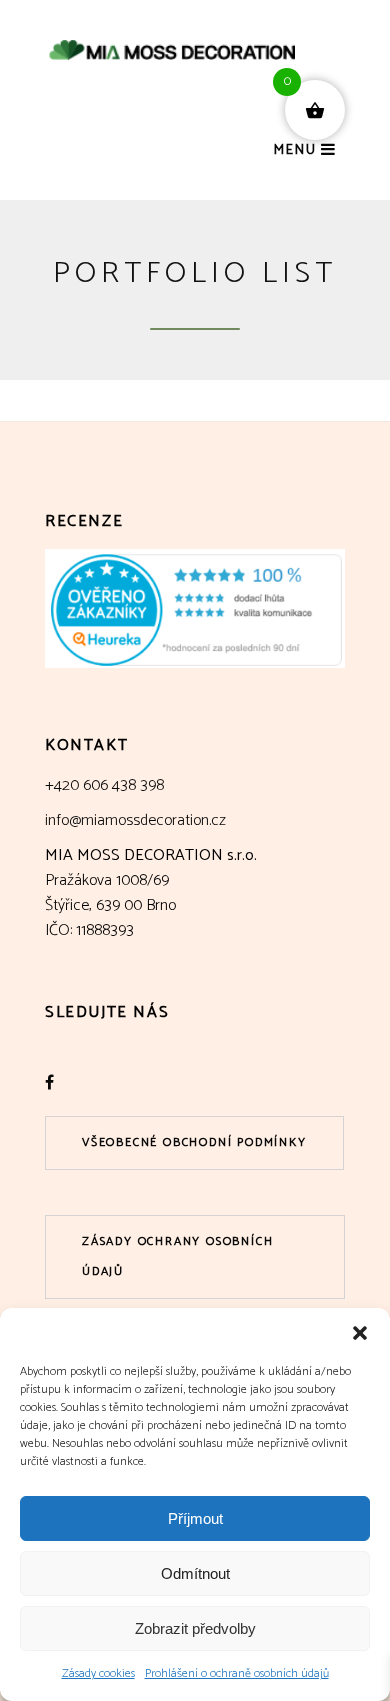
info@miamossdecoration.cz (135, 820)
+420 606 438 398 (104, 785)
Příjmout (195, 1518)
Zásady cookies (98, 1673)
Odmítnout (195, 1573)
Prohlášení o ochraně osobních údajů (237, 1673)
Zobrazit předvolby (195, 1628)
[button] (360, 1333)
